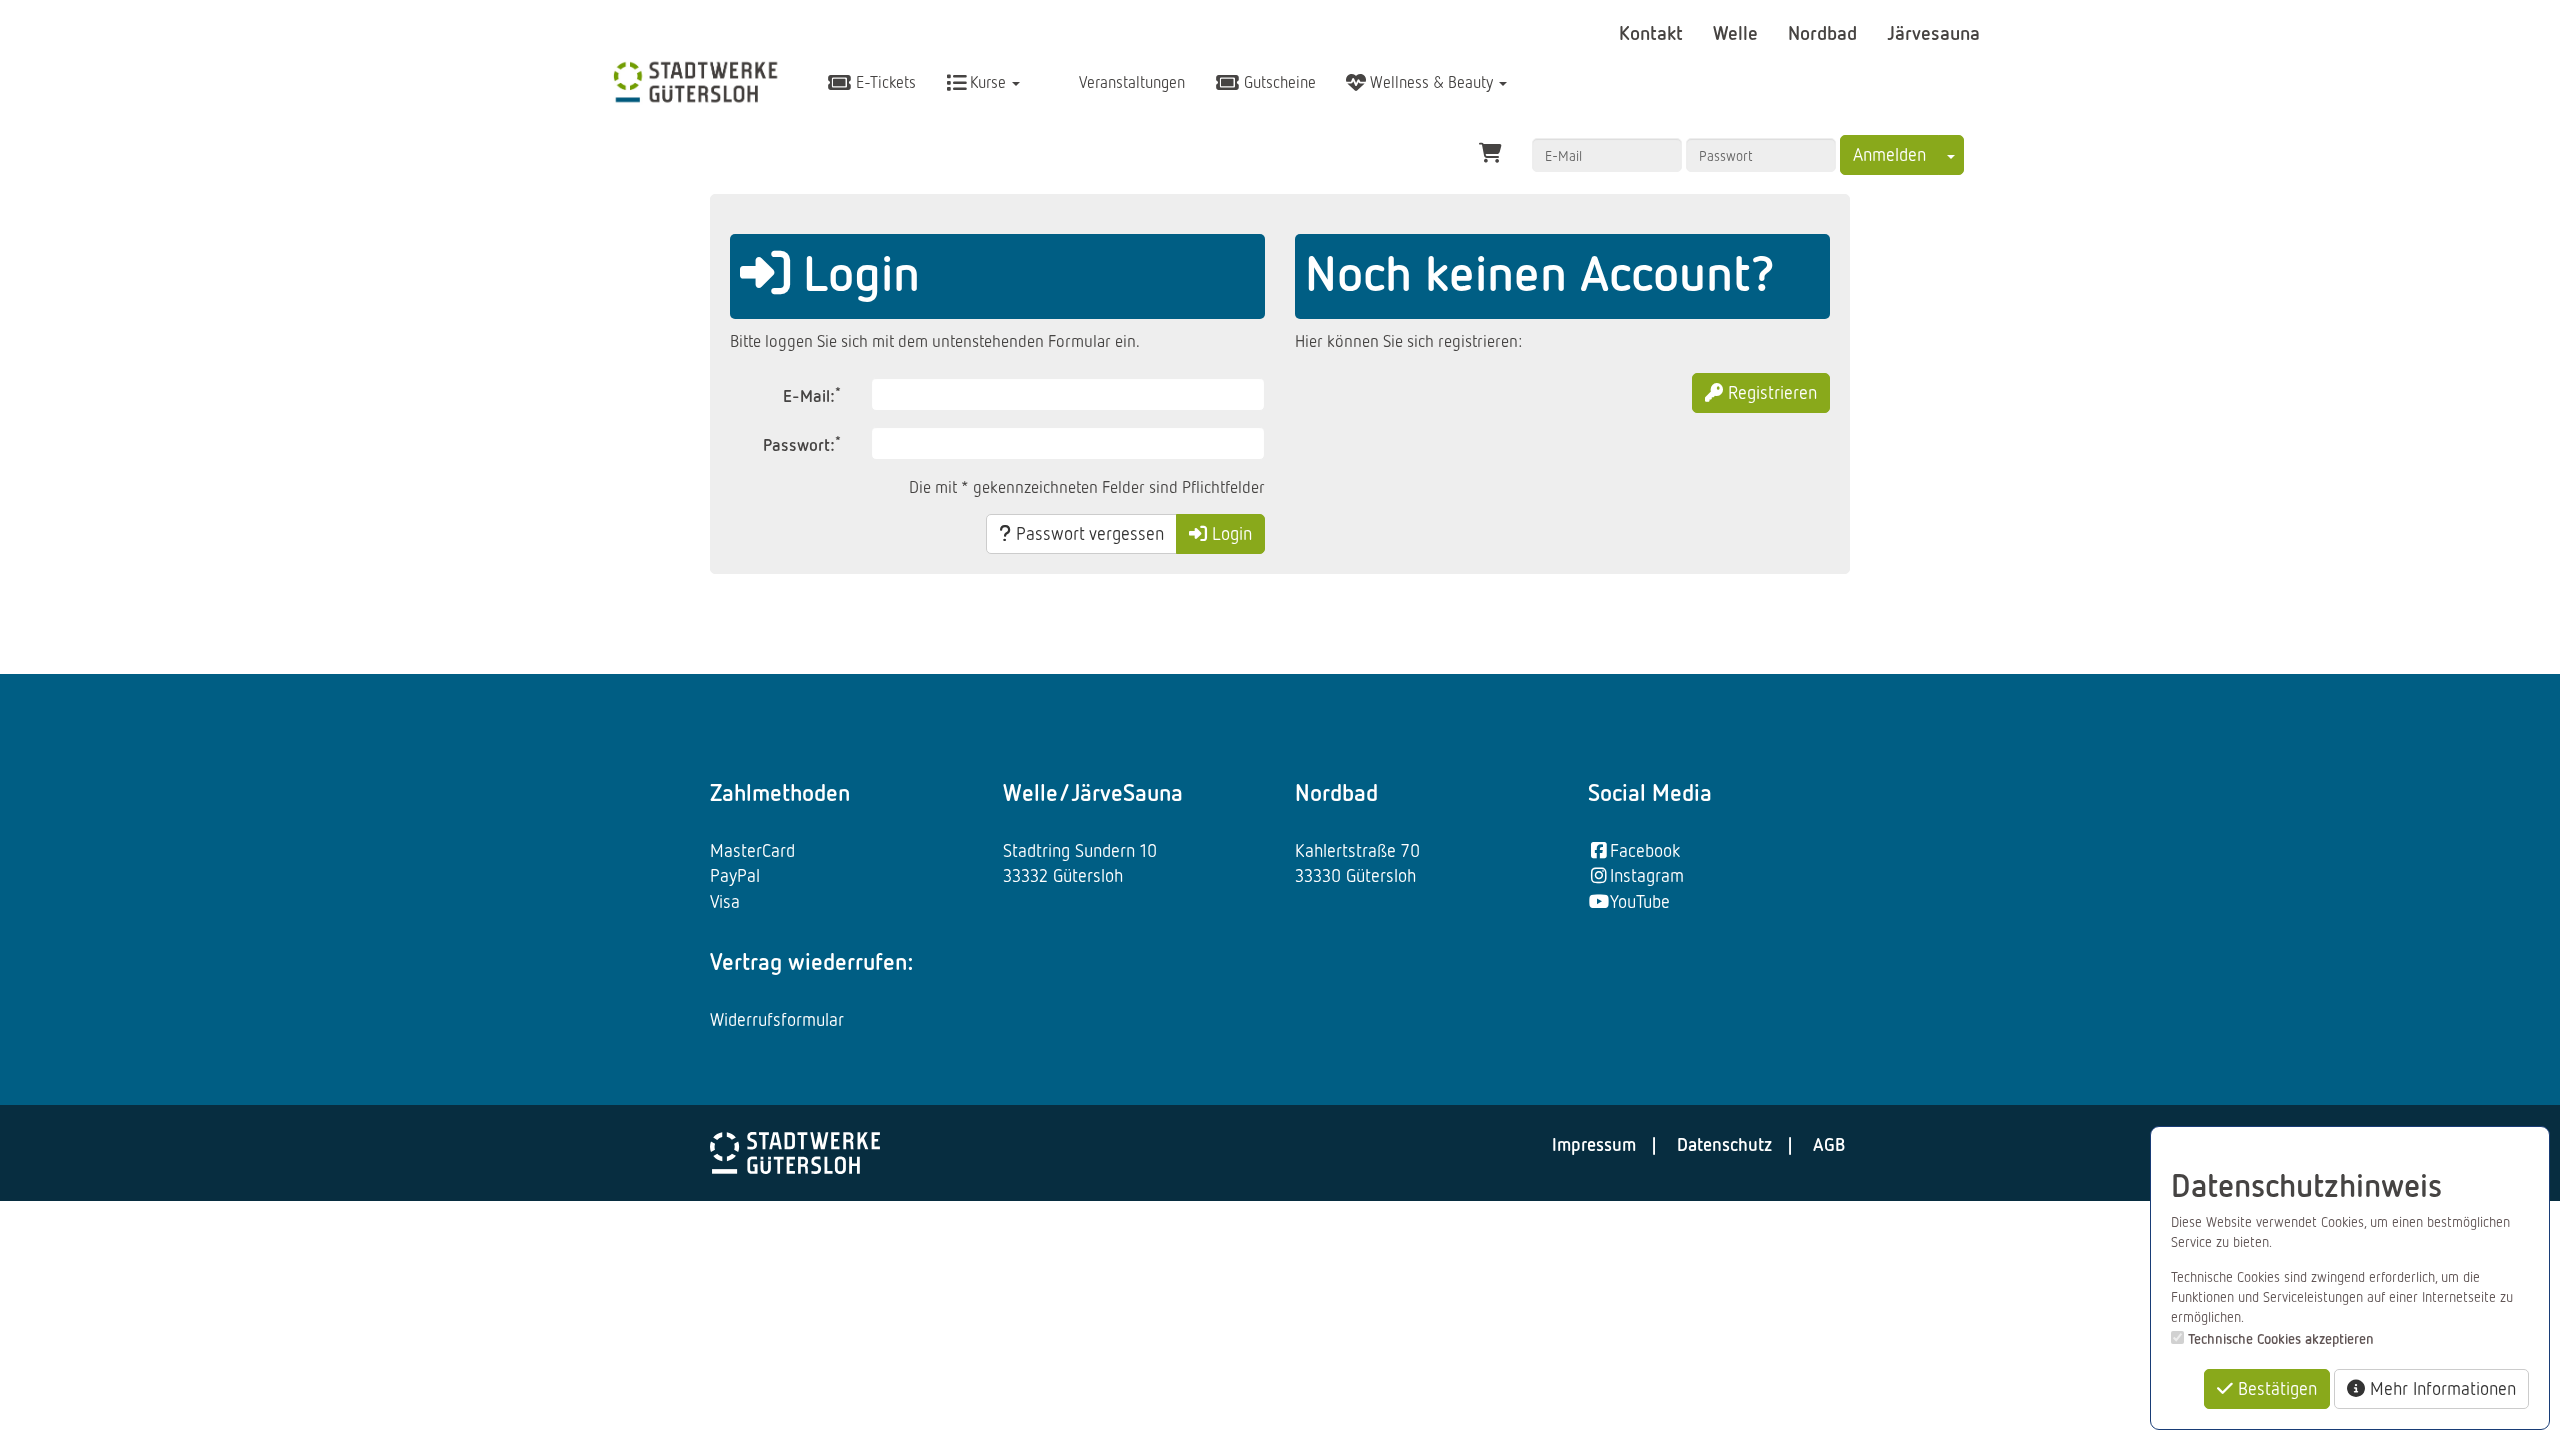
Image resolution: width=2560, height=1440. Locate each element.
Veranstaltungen (1130, 82)
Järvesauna (1933, 32)
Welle (1738, 32)
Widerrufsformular (777, 1019)
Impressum (1594, 1144)
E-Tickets (884, 82)
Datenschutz (1724, 1144)
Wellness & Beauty (1431, 82)
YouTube (1640, 901)
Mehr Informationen (2440, 1388)
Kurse (988, 82)
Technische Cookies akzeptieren (2281, 1338)
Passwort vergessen (1087, 533)
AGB (1829, 1144)
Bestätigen (2275, 1388)
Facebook (1645, 850)
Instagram (1647, 875)
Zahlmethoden (780, 792)
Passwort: (802, 443)
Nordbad (1825, 32)
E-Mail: (812, 394)
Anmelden (1889, 154)
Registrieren (1770, 392)
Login (1229, 533)
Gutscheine (1278, 82)
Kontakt (1653, 32)
